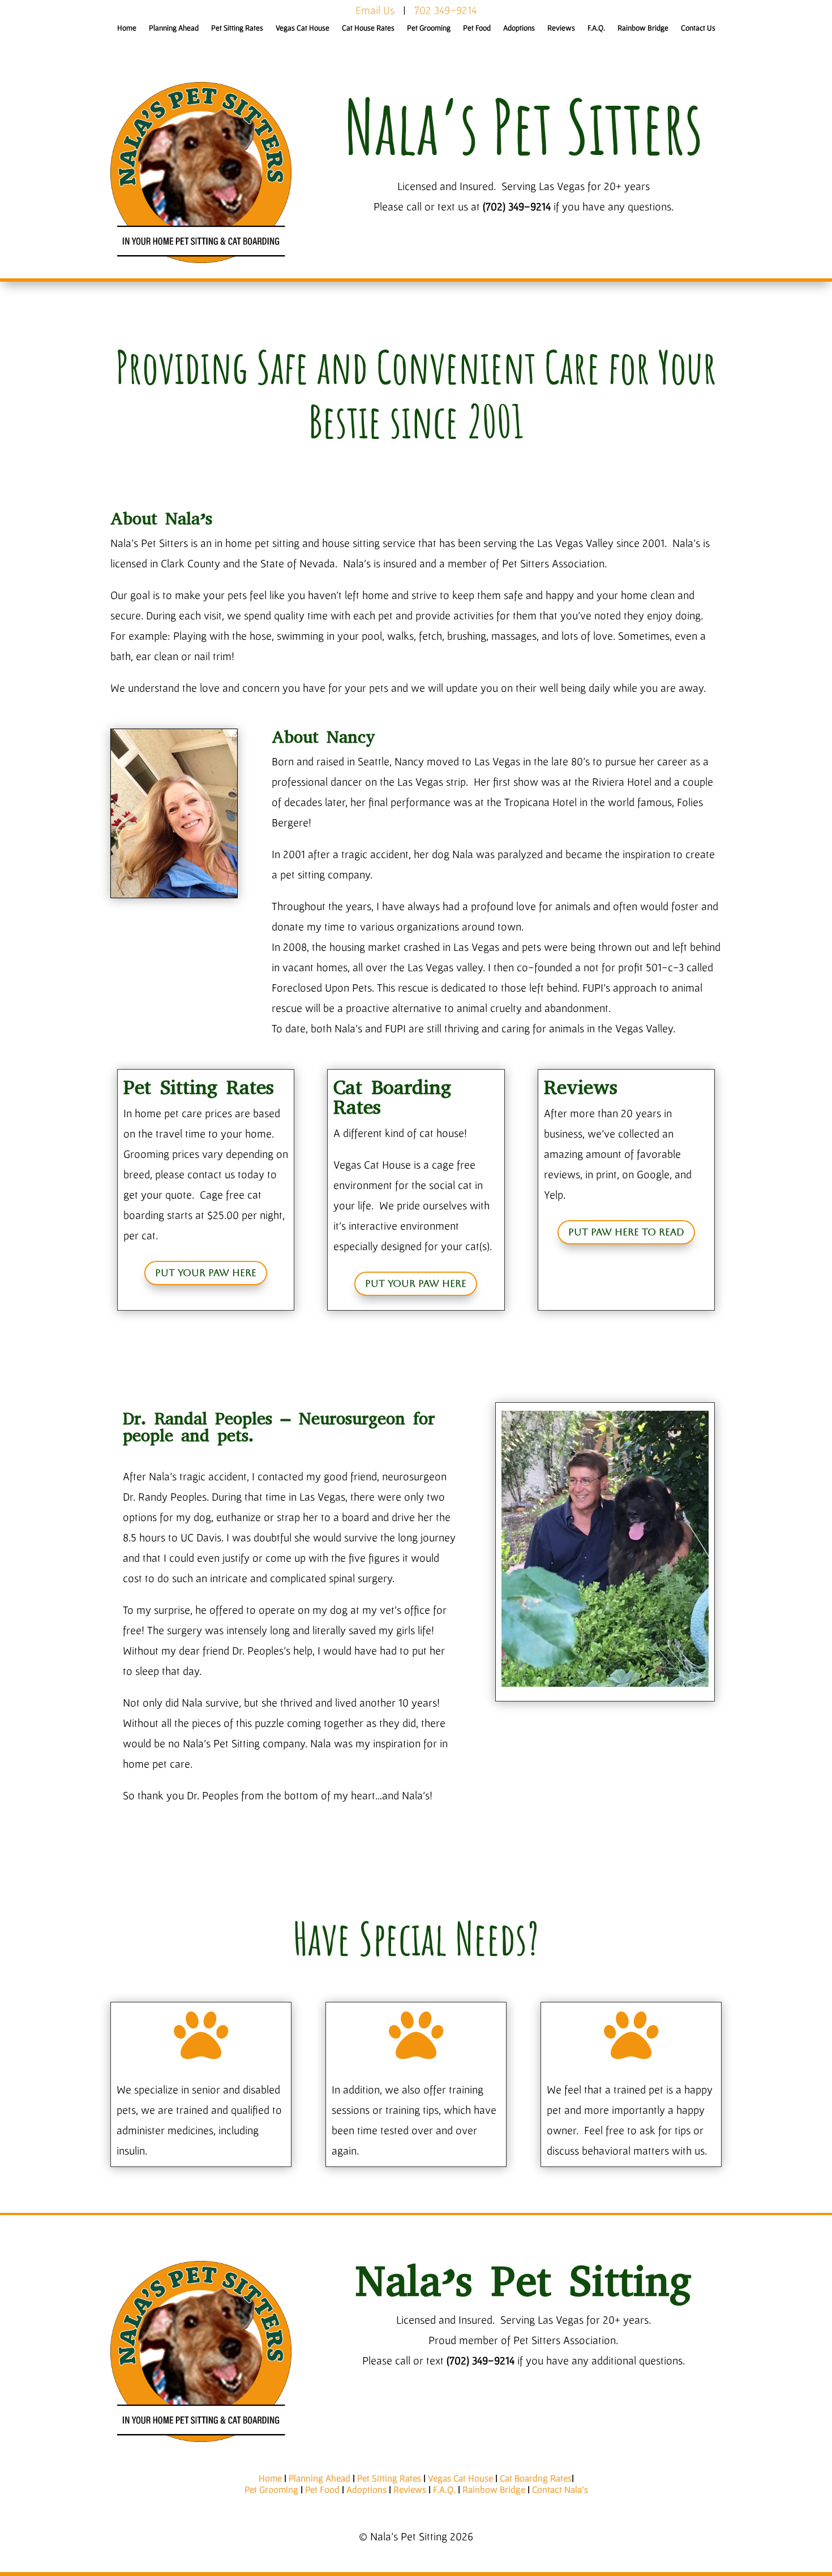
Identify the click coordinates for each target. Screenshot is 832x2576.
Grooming (279, 2489)
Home (127, 28)
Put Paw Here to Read (626, 1232)
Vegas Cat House (303, 28)
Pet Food (477, 28)
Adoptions (519, 28)
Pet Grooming (429, 28)
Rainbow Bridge (643, 28)
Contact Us (698, 28)
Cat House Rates (368, 28)
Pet (252, 2489)
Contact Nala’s (560, 2489)
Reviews (561, 28)
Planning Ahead (174, 28)
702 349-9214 (445, 10)
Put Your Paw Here (206, 1273)
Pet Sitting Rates (237, 28)
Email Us (375, 10)
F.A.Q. (596, 28)
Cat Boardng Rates (536, 2478)
